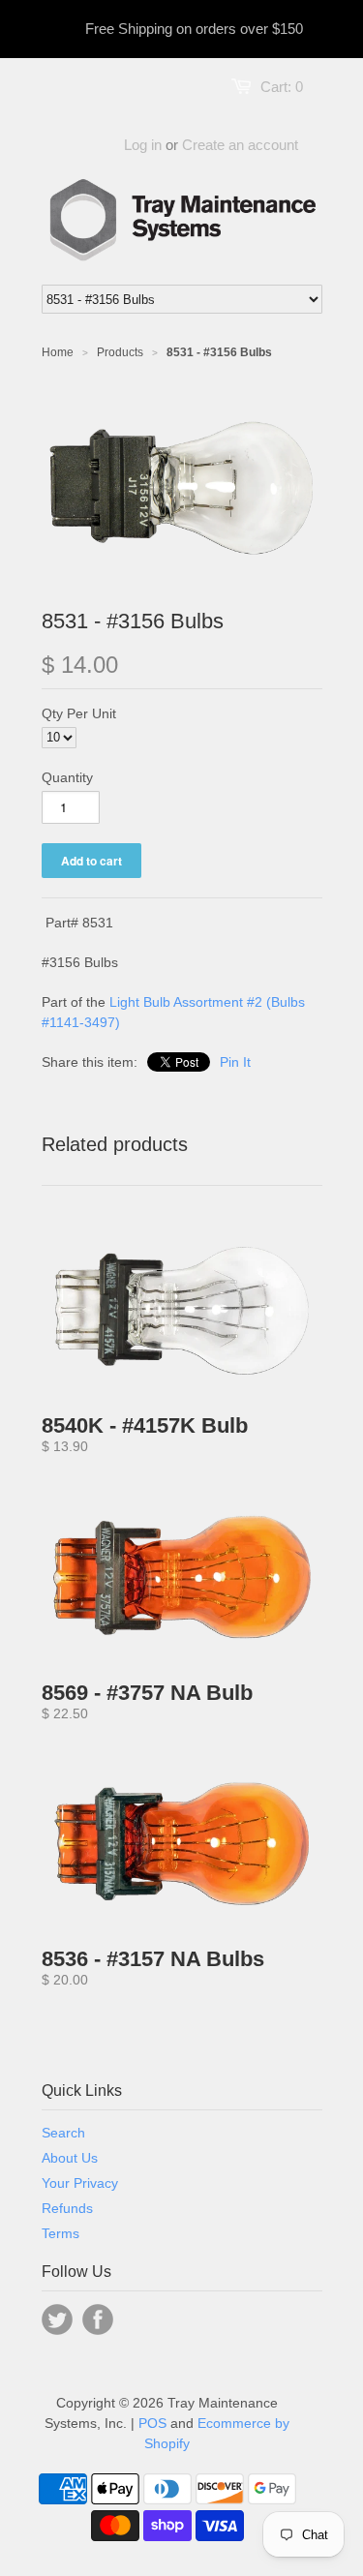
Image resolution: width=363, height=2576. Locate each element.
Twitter (57, 2319)
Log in (143, 145)
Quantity (67, 777)
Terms (60, 2233)
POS (152, 2423)
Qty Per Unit (79, 713)
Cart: (282, 87)
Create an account (240, 145)
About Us (70, 2158)
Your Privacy (80, 2183)
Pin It (235, 1062)
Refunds (67, 2208)
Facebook (98, 2319)
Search (63, 2133)
